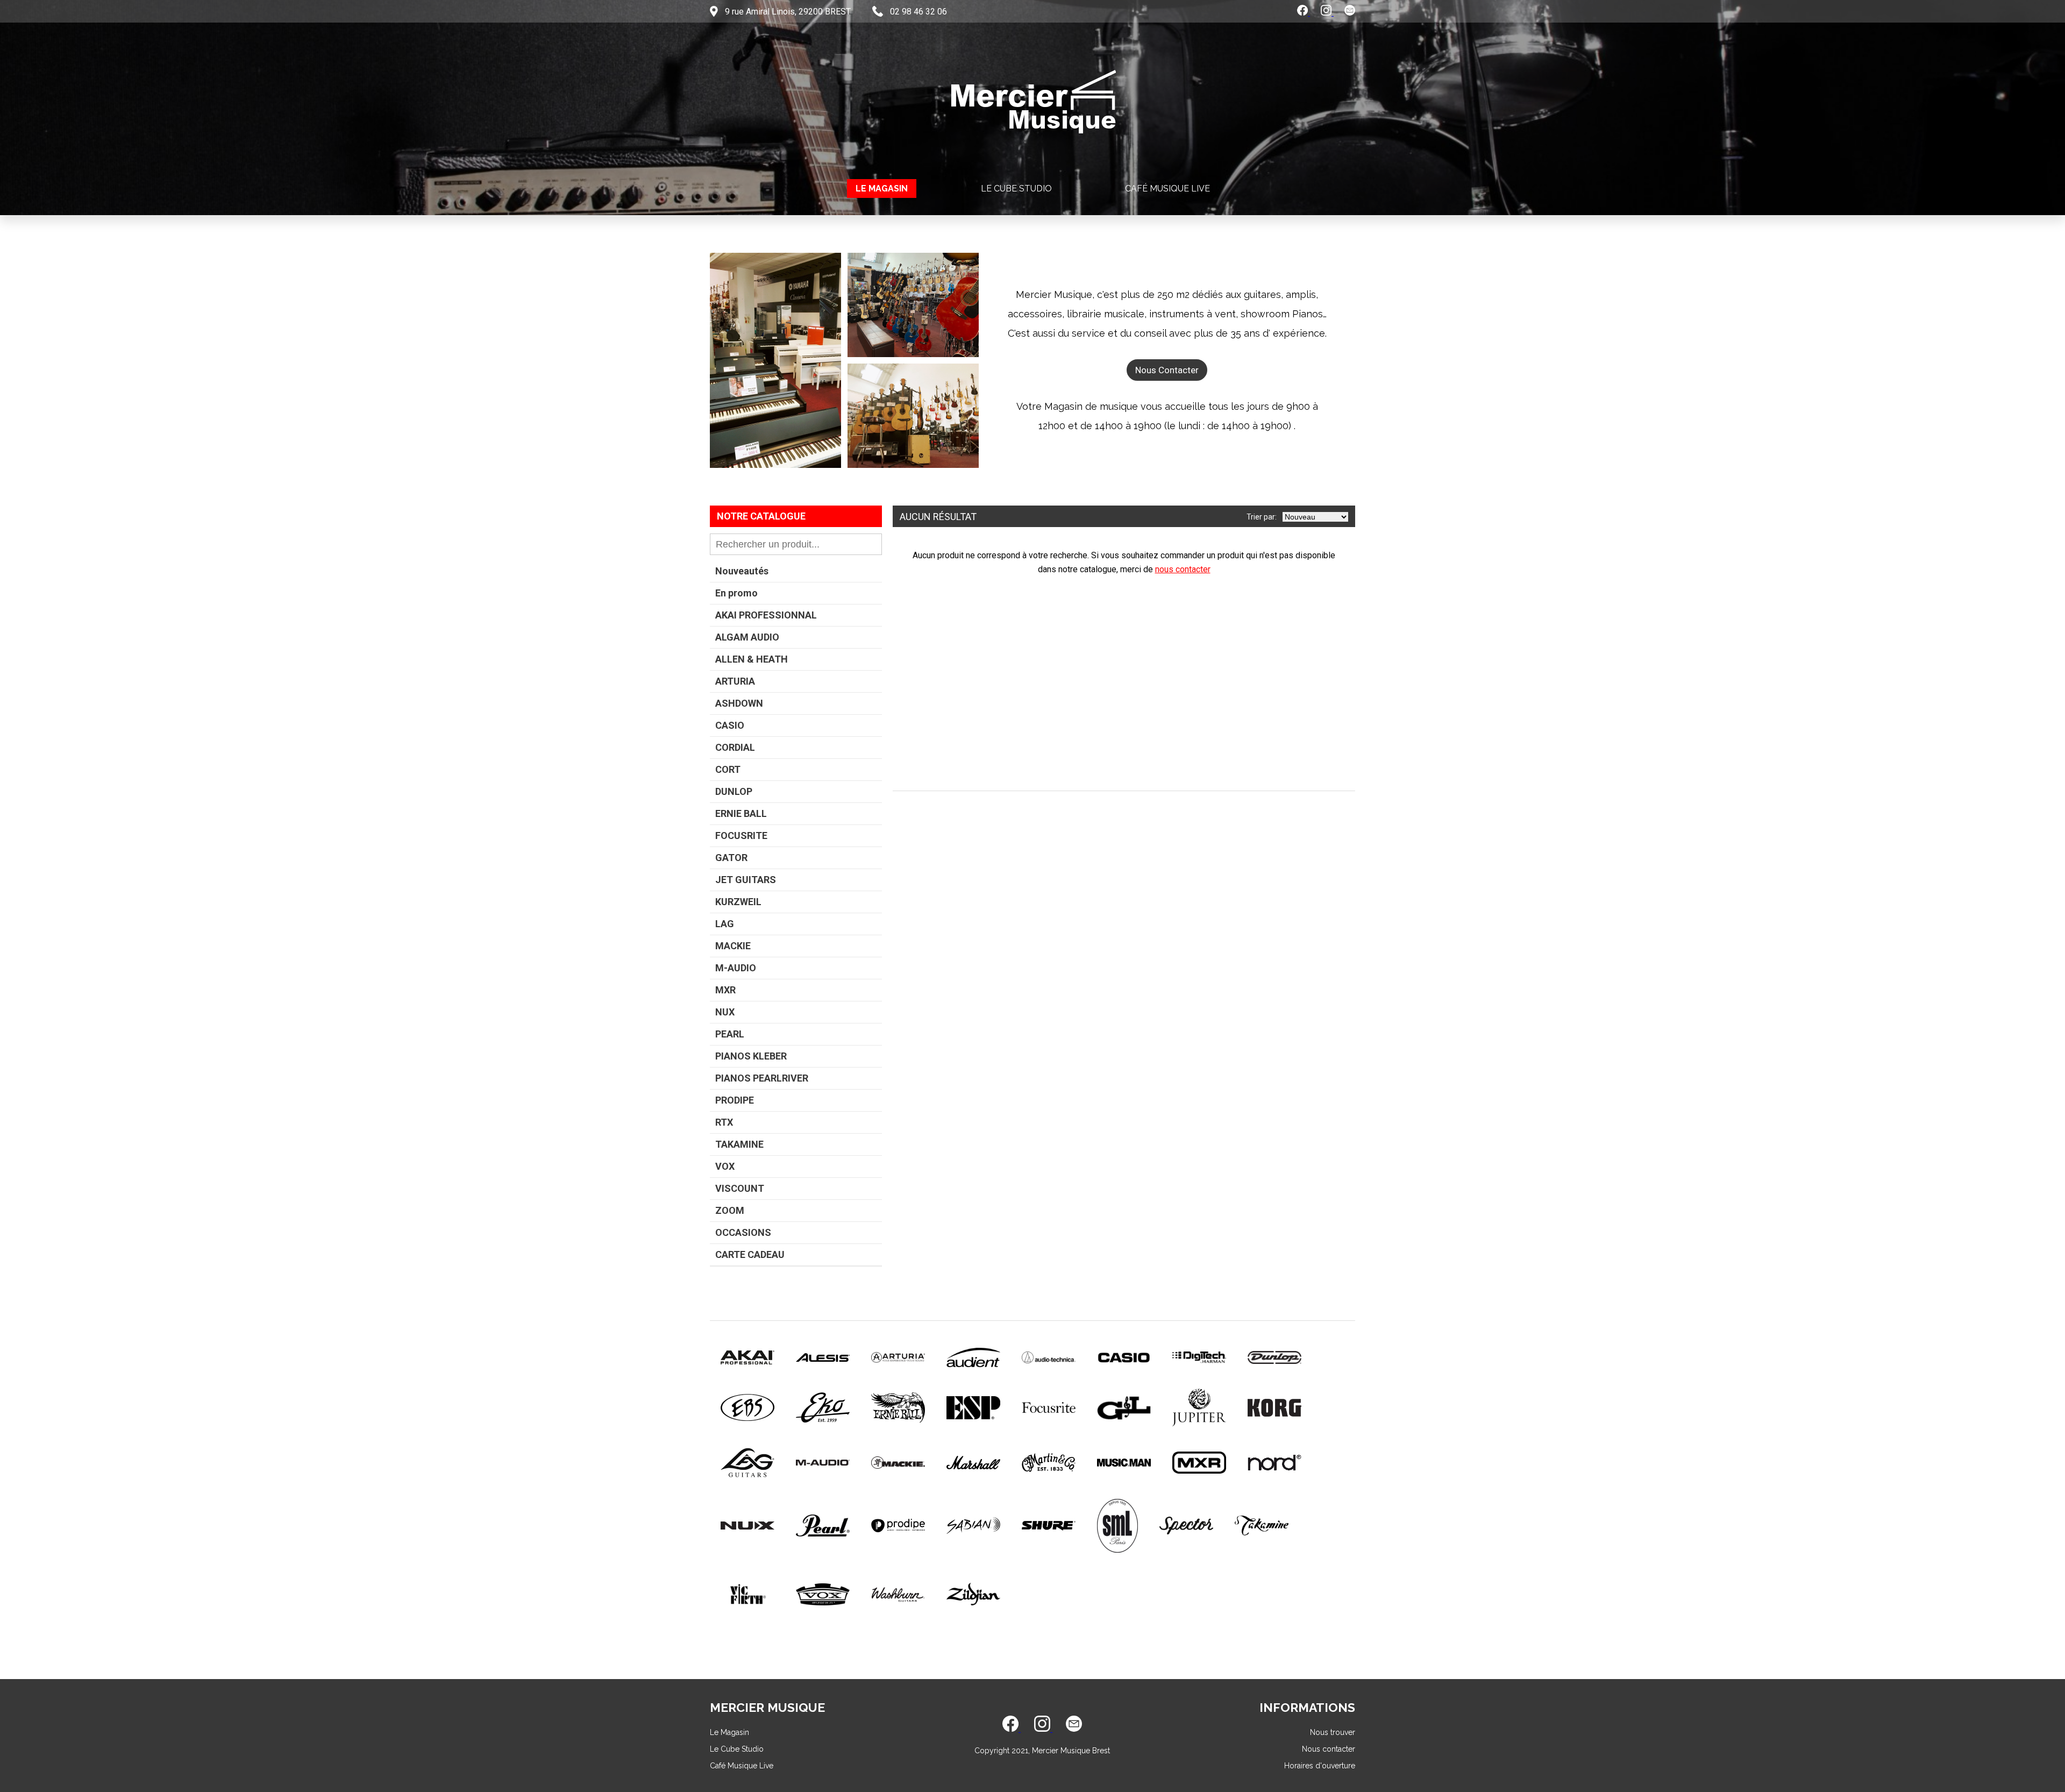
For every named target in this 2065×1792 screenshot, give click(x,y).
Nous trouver (1333, 1732)
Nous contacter (1329, 1749)
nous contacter (1183, 569)
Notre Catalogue (761, 516)
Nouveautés (742, 571)
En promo (736, 593)
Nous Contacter (1167, 370)
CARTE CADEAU (750, 1254)
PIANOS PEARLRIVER (762, 1078)
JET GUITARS (746, 880)
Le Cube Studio (1016, 189)
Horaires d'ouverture (1320, 1766)
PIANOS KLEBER (751, 1056)
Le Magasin (882, 189)
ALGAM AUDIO (747, 637)
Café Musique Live (1167, 189)
